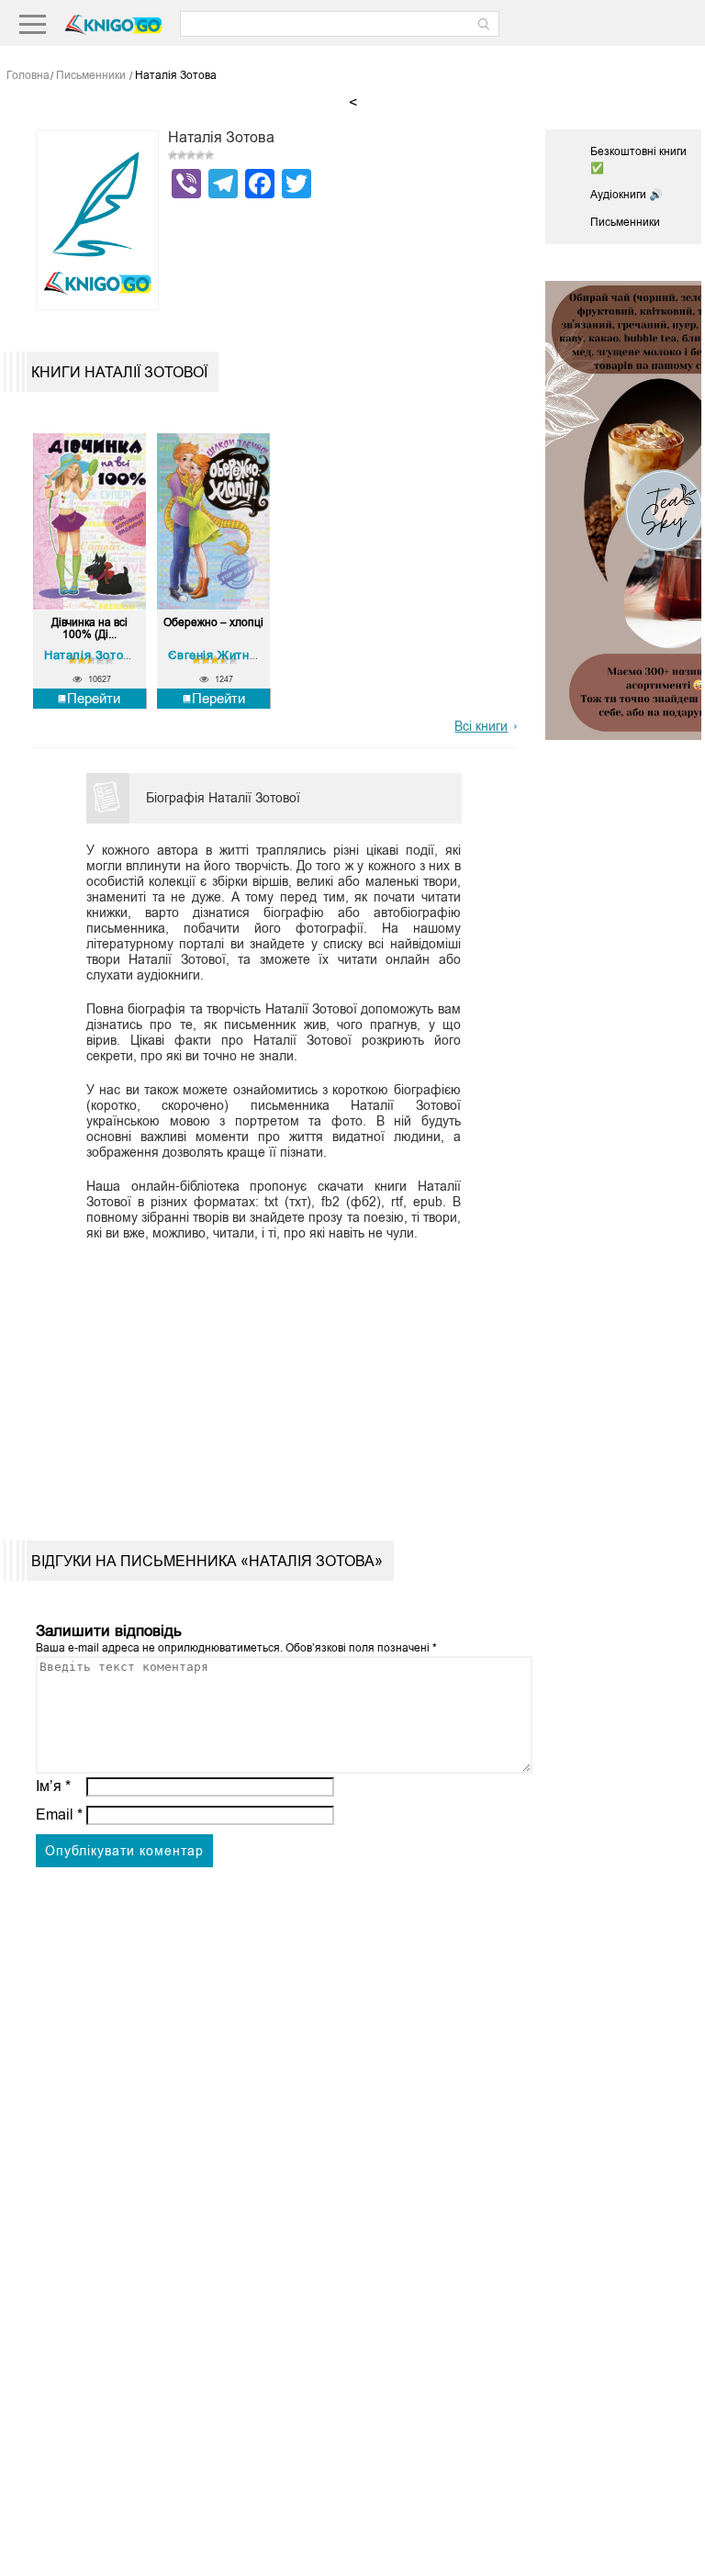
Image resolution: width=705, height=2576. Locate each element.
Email (59, 1814)
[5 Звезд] (209, 155)
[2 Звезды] (182, 155)
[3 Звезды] (191, 155)
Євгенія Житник (215, 655)
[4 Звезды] (200, 155)
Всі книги (481, 726)
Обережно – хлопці (213, 623)
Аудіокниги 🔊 (627, 195)
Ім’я (53, 1786)
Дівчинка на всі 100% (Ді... (90, 629)
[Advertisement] (269, 1375)
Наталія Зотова (90, 655)
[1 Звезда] (173, 155)
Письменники (625, 222)
